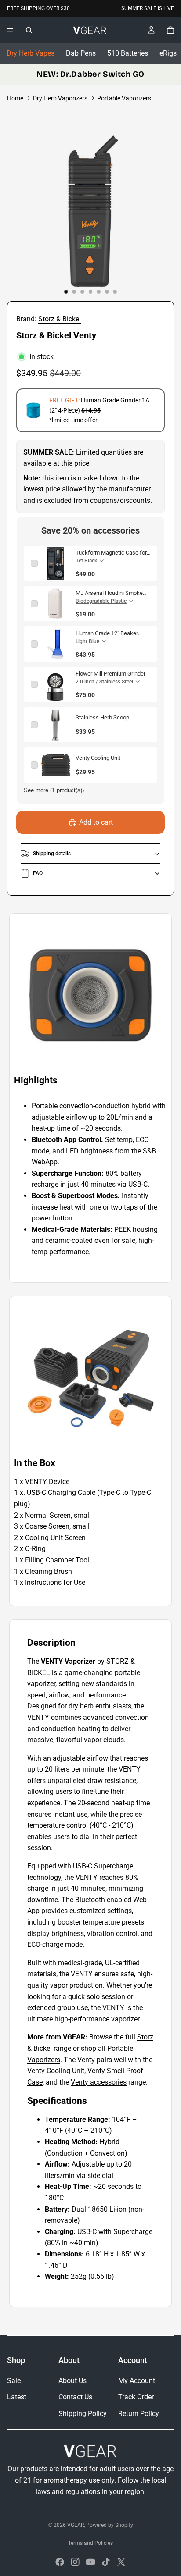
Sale (14, 2381)
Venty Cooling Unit (56, 2071)
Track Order (136, 2397)
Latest (17, 2397)
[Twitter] (121, 2562)
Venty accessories (99, 2082)
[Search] (29, 30)
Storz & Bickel (60, 319)
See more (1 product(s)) (54, 790)
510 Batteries (128, 53)
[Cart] (170, 30)
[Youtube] (90, 2562)
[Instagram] (75, 2562)
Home (15, 98)
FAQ (38, 873)
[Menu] (10, 30)
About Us (72, 2381)
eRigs (168, 53)
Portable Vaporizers (124, 98)
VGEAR (76, 2525)
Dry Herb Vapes (31, 53)
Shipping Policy (83, 2414)
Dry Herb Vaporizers (60, 98)
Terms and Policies (90, 2543)
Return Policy (139, 2414)
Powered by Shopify (110, 2525)
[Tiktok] (106, 2562)
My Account (137, 2381)
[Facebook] (60, 2562)
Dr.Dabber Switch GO (102, 74)
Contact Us (75, 2397)
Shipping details (52, 854)
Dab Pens (81, 53)
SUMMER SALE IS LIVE (148, 8)
